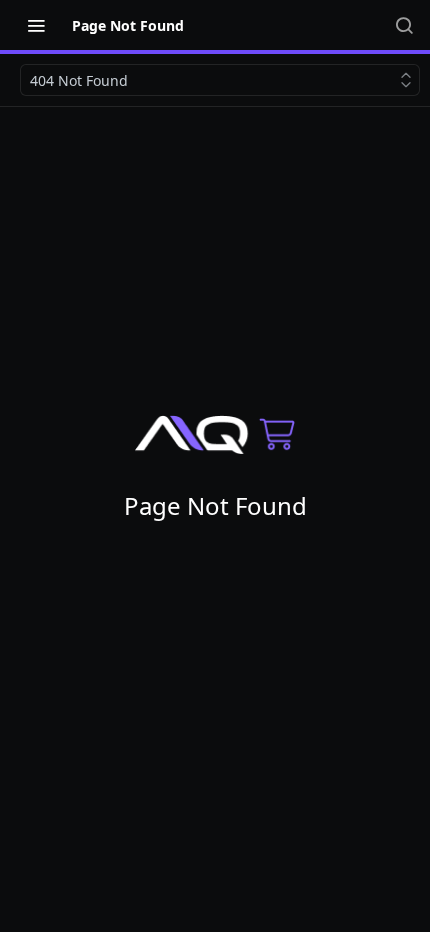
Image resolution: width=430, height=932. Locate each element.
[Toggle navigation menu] (36, 25)
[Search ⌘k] (404, 25)
